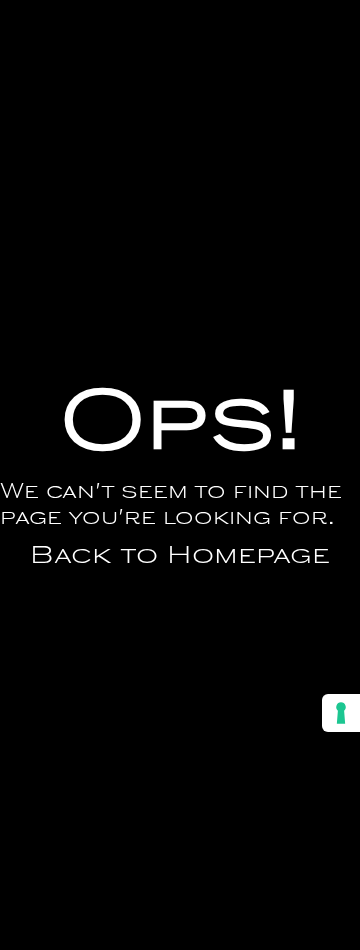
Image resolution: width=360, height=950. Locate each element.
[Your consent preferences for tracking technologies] (341, 713)
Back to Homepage (180, 557)
